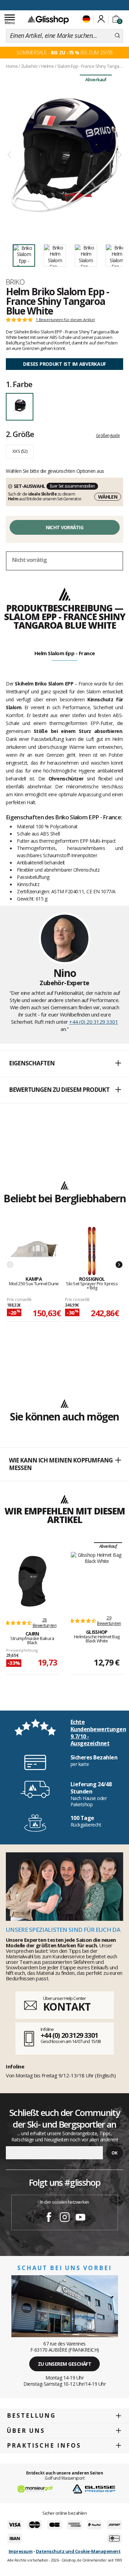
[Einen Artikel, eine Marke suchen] (117, 36)
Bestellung (31, 2415)
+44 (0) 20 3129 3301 (94, 1022)
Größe (20, 434)
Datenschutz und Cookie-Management (78, 2551)
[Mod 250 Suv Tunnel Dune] (34, 1251)
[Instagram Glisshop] (65, 2218)
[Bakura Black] (32, 1581)
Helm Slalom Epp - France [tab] (65, 653)
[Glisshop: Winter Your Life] (48, 20)
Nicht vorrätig (64, 527)
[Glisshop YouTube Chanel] (80, 2218)
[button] (64, 1064)
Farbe (19, 384)
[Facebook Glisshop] (49, 2218)
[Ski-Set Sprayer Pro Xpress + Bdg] (92, 1251)
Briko (15, 282)
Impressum (21, 2551)
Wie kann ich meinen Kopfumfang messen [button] (61, 1464)
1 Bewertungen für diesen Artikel (65, 320)
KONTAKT (67, 2007)
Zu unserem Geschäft (65, 2364)
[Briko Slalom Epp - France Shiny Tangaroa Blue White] (64, 155)
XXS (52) (20, 451)
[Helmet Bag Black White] (97, 1580)
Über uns (26, 2431)
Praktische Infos (44, 2445)
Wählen (108, 497)
